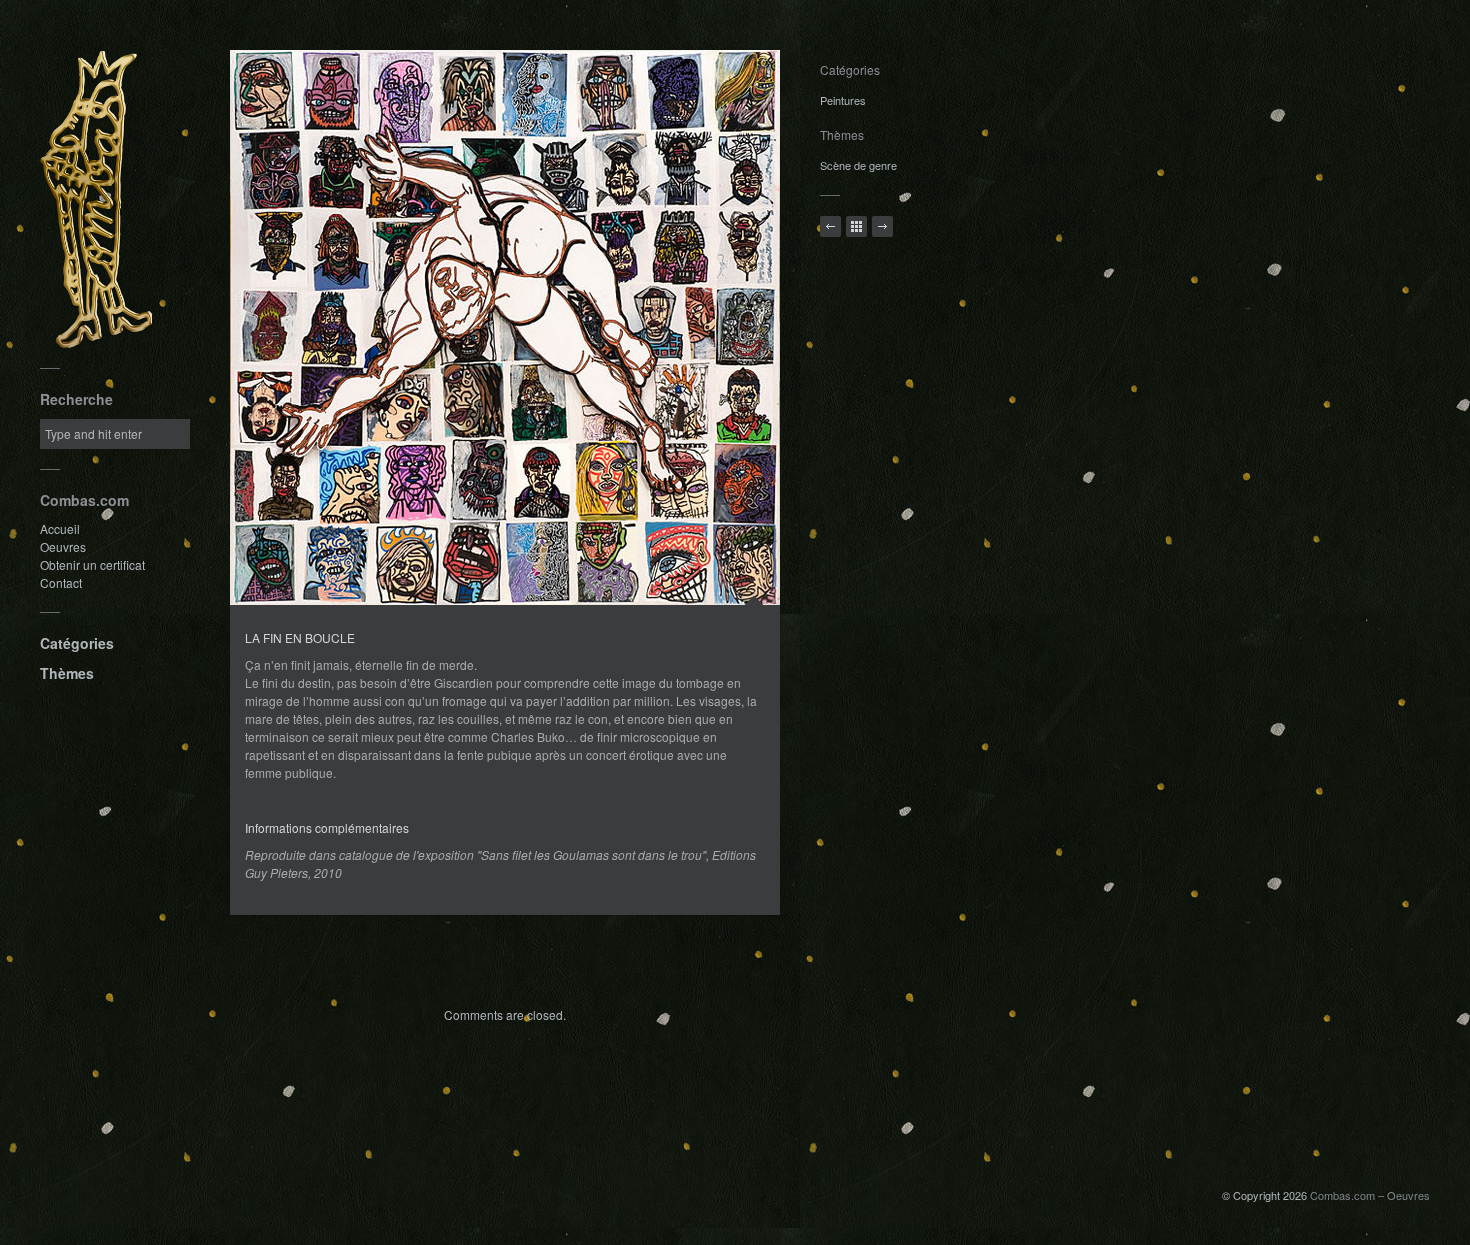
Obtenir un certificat (92, 564)
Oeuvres (63, 546)
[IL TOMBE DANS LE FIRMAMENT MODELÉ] (830, 226)
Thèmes (67, 673)
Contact (61, 582)
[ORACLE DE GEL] (882, 226)
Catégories (77, 643)
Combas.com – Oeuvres (1370, 1195)
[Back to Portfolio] (856, 226)
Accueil (60, 528)
